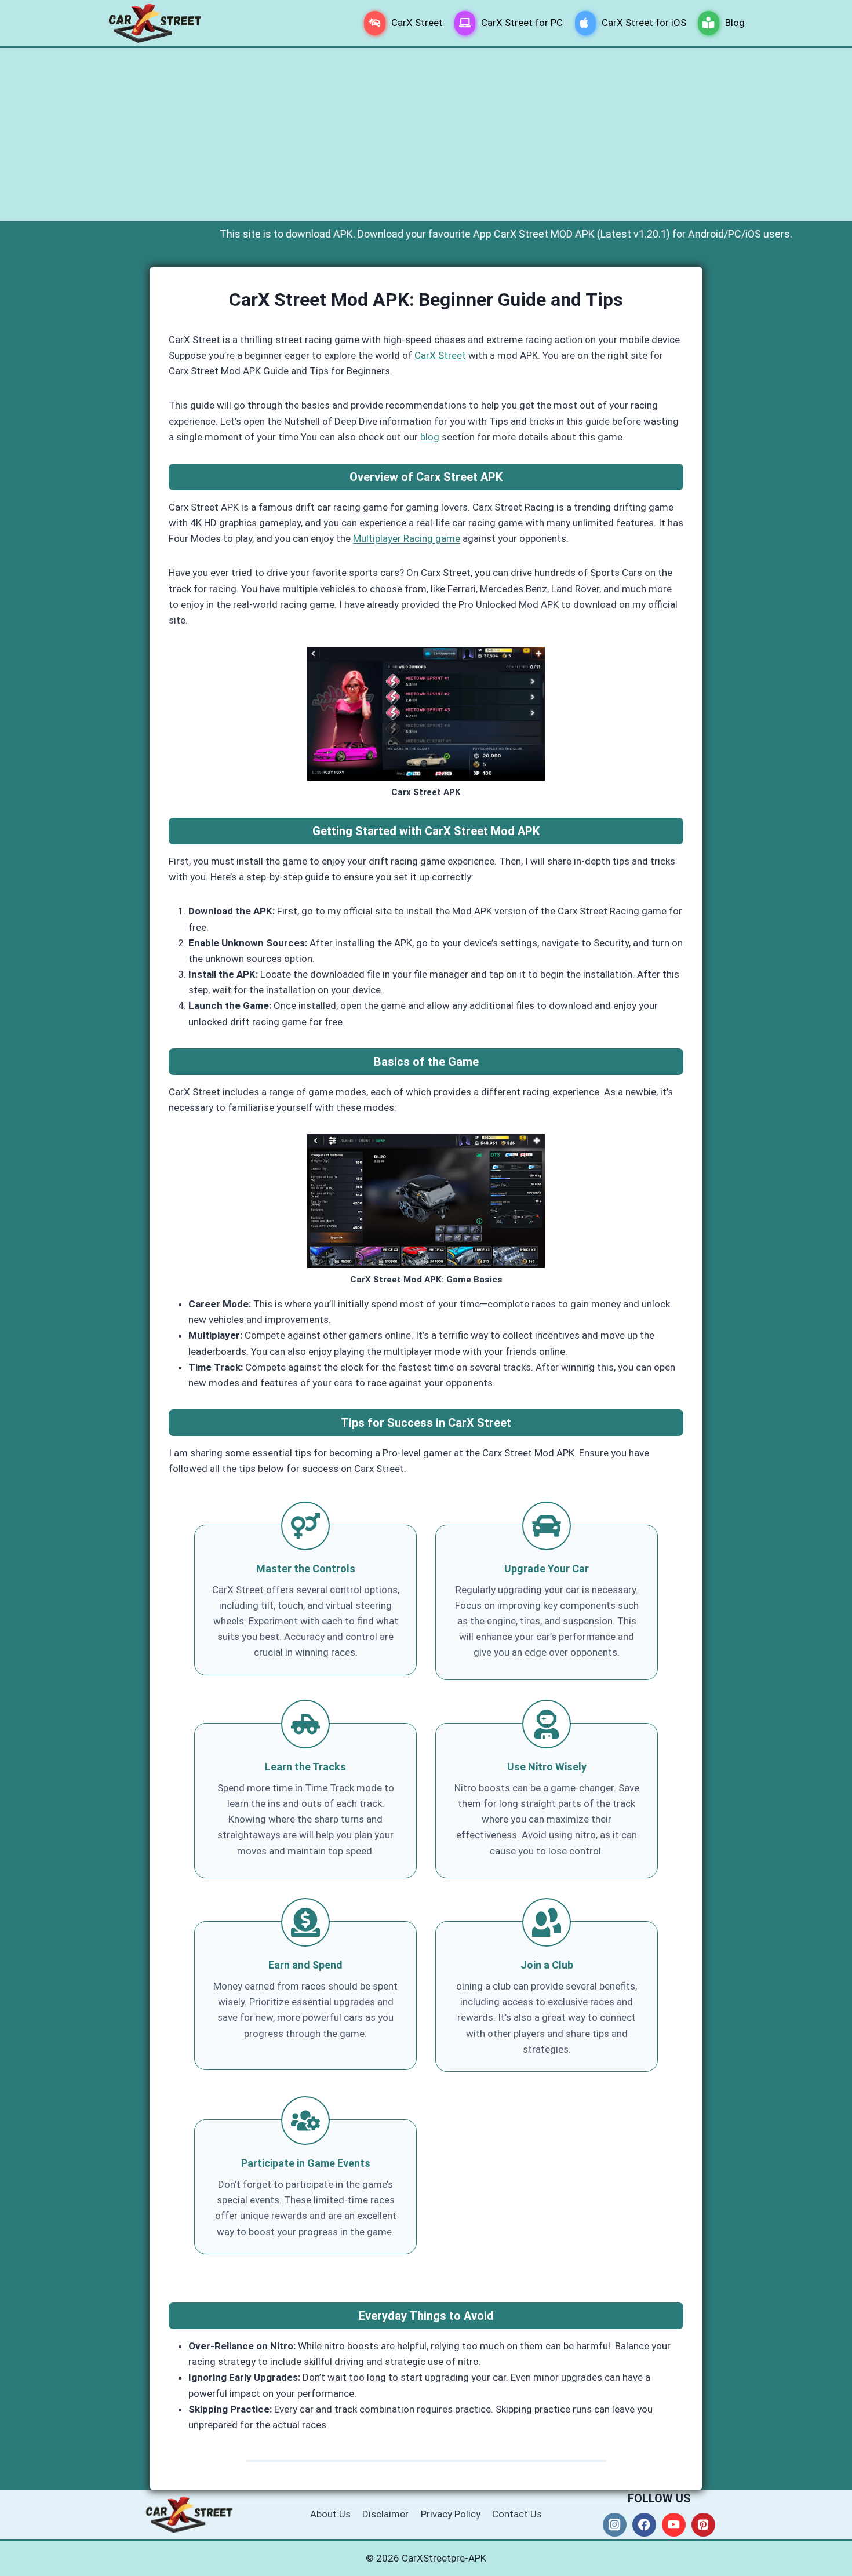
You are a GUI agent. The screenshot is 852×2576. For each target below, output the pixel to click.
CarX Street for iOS (644, 23)
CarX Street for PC (522, 23)
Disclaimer (385, 2514)
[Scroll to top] (785, 2555)
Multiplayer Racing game (407, 538)
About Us (330, 2514)
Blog (735, 23)
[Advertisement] (426, 134)
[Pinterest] (703, 2525)
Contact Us (517, 2514)
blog (430, 437)
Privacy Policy (451, 2514)
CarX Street (417, 23)
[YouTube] (674, 2525)
